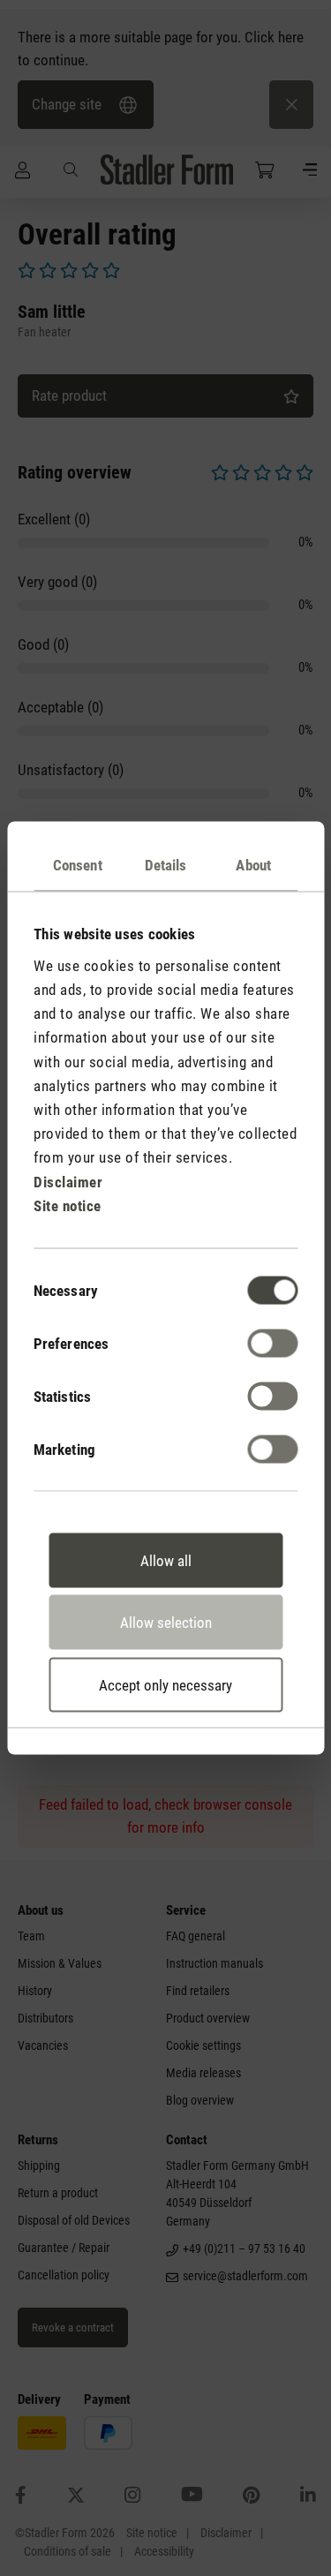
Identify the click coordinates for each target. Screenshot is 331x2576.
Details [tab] (166, 865)
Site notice (68, 1205)
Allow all (166, 1560)
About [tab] (253, 865)
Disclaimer (68, 1181)
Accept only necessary (165, 1684)
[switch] (272, 1343)
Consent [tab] (78, 865)
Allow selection (166, 1623)
